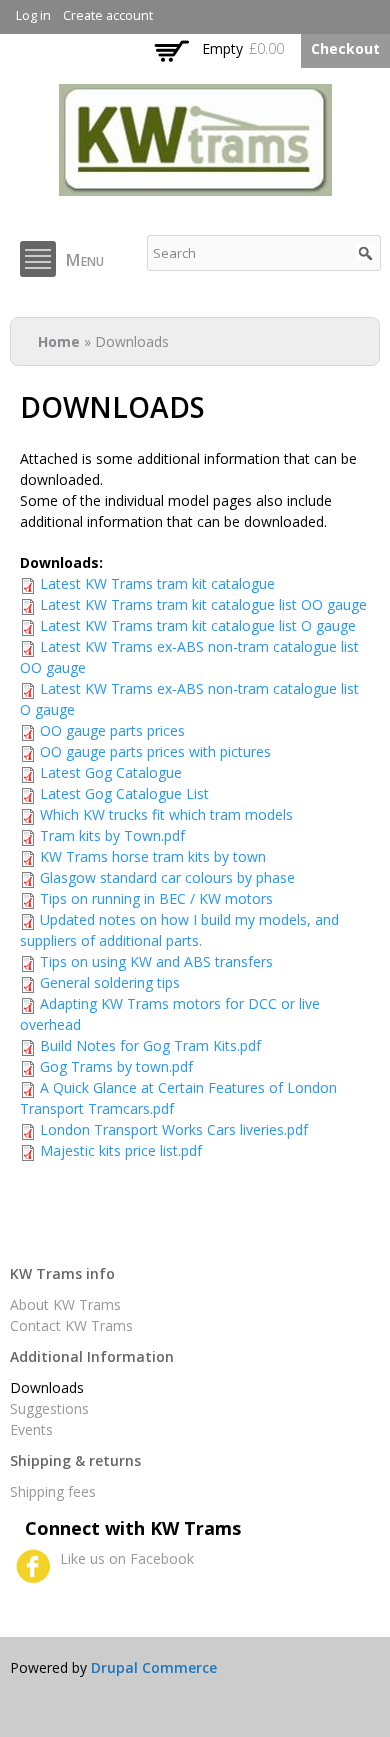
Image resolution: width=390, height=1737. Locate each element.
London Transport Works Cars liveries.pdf (174, 1129)
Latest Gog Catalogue (111, 772)
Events (31, 1429)
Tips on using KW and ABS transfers (156, 961)
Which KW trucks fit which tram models (166, 814)
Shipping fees (53, 1491)
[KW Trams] (195, 185)
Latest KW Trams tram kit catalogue (157, 583)
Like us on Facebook (127, 1558)
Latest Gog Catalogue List (124, 793)
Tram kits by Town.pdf (112, 835)
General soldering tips (110, 982)
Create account (108, 15)
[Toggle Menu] (38, 259)
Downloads (47, 1387)
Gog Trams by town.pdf (116, 1066)
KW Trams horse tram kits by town (153, 856)
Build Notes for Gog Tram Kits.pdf (150, 1045)
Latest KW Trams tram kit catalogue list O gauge (198, 625)
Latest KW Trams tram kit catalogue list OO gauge (203, 604)
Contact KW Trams (71, 1325)
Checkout (345, 48)
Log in (33, 15)
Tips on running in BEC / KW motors (156, 898)
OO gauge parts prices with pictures (155, 751)
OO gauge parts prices (112, 730)
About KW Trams (65, 1304)
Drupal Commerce (154, 1667)
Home (59, 341)
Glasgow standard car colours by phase (167, 877)
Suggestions (49, 1408)
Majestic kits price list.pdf (121, 1150)
